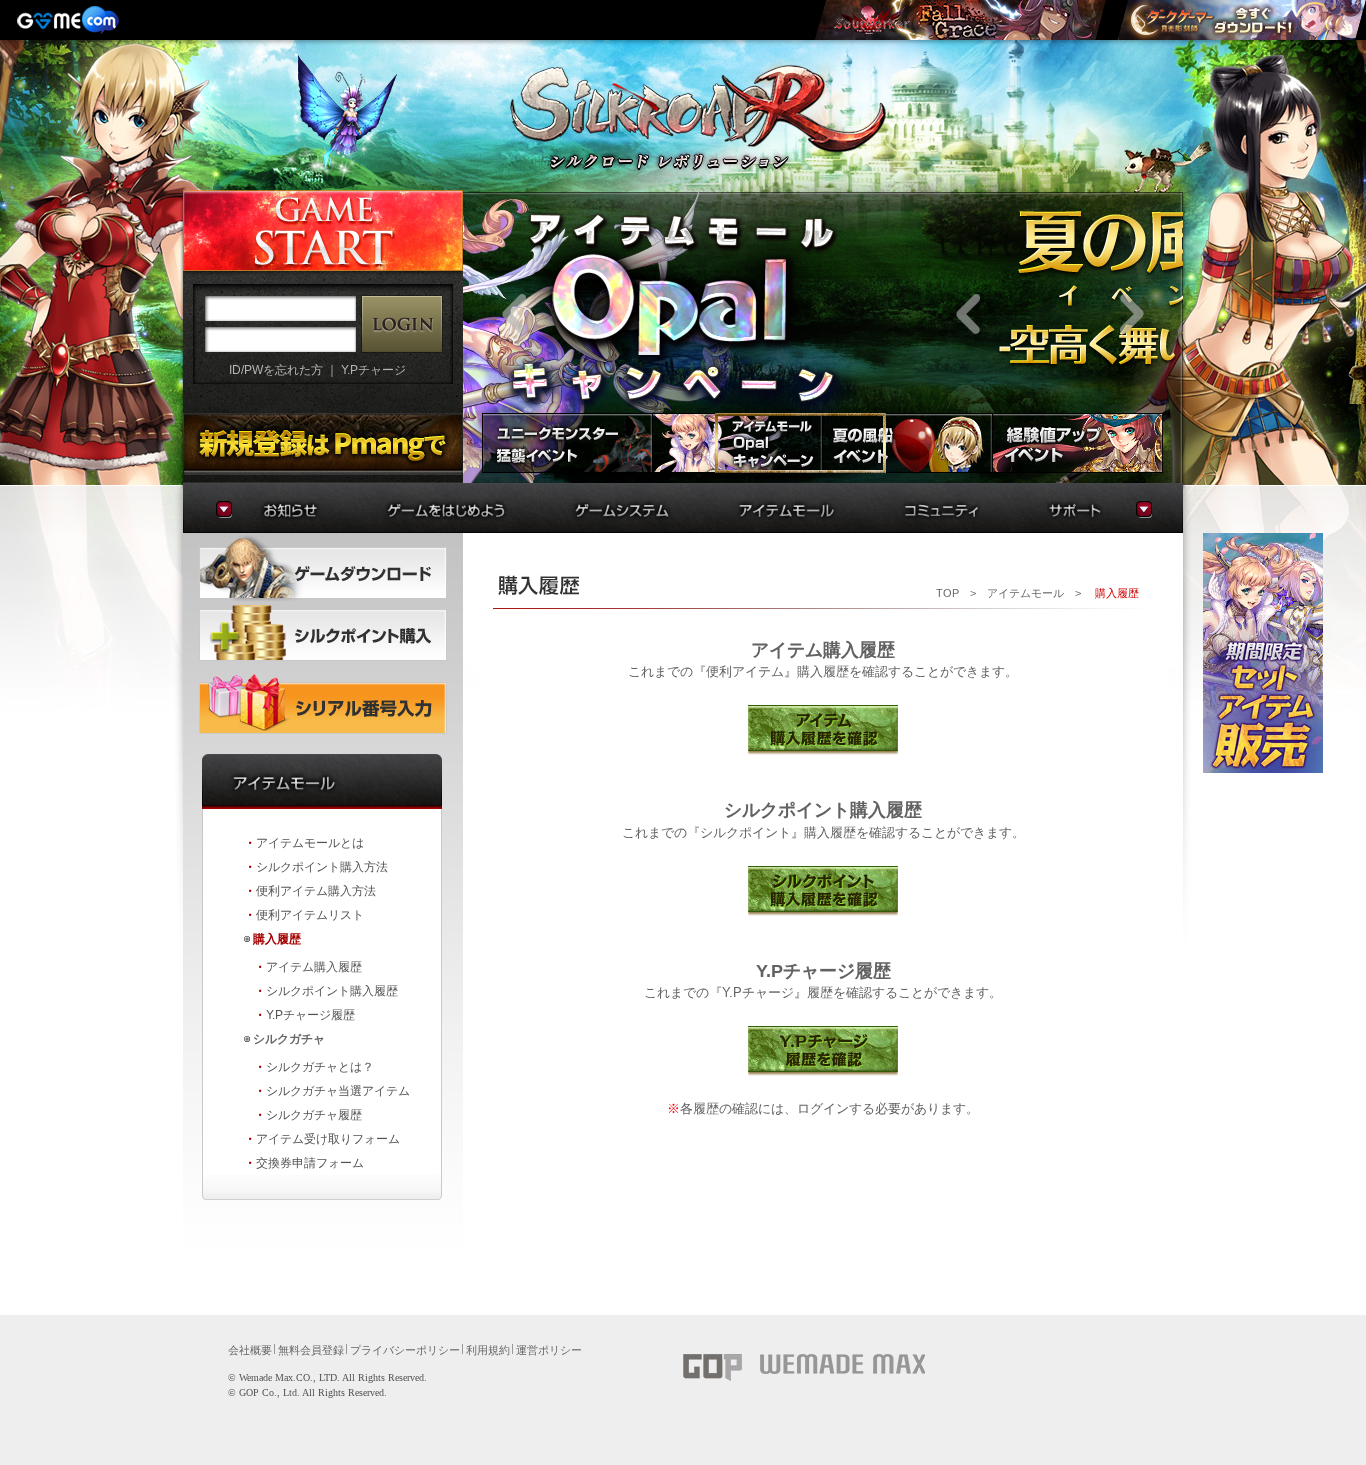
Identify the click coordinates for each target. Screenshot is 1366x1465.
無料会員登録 (311, 1350)
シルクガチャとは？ (320, 1067)
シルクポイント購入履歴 (332, 991)
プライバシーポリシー (405, 1350)
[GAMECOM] (70, 20)
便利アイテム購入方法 (316, 891)
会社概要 (250, 1350)
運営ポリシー (549, 1350)
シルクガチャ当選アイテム (338, 1091)
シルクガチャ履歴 (314, 1115)
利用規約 (488, 1350)
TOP (947, 593)
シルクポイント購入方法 (322, 867)
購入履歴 (277, 939)
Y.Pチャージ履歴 (310, 1015)
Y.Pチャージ (373, 370)
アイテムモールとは (310, 843)
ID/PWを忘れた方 (276, 370)
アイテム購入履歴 (314, 967)
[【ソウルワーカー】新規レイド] (960, 20)
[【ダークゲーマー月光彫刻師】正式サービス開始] (1241, 20)
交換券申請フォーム (310, 1163)
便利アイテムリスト (310, 915)
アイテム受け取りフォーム (328, 1139)
